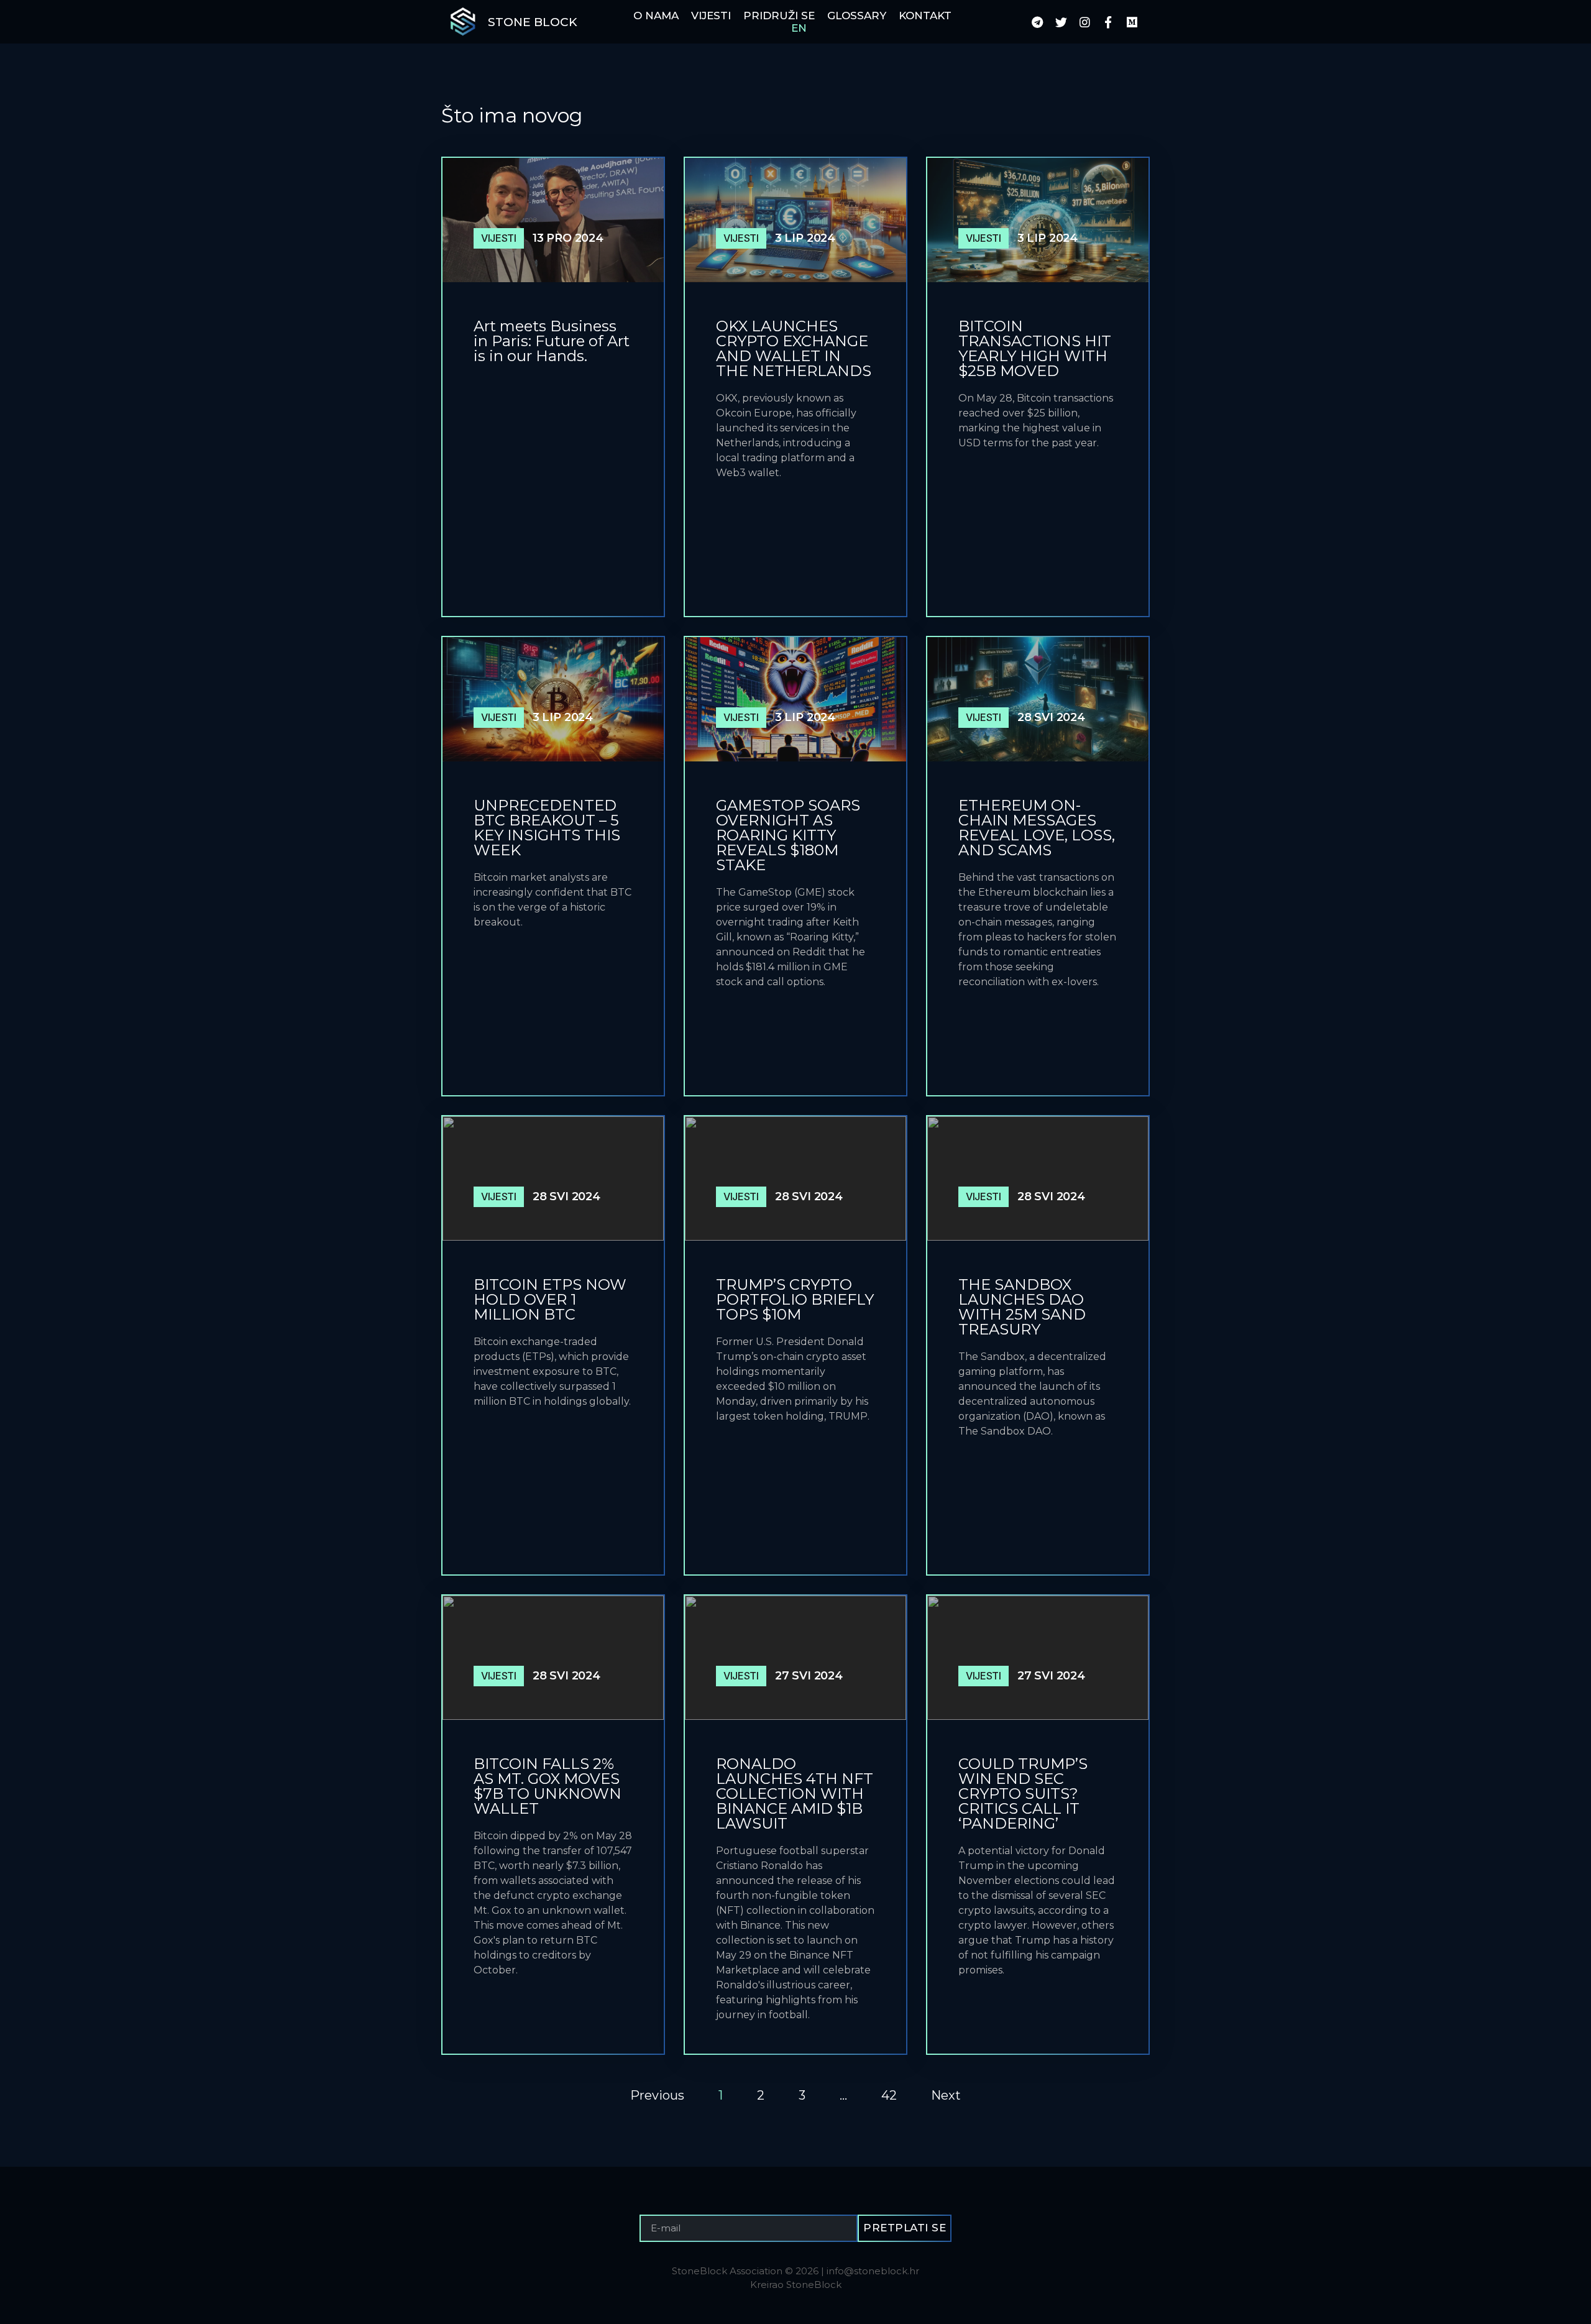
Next (946, 2095)
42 (889, 2095)
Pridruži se (779, 16)
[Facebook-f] (1108, 22)
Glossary (857, 16)
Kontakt (925, 16)
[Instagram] (1084, 22)
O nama (656, 16)
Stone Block (533, 22)
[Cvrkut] (1061, 22)
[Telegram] (1037, 22)
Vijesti (711, 16)
